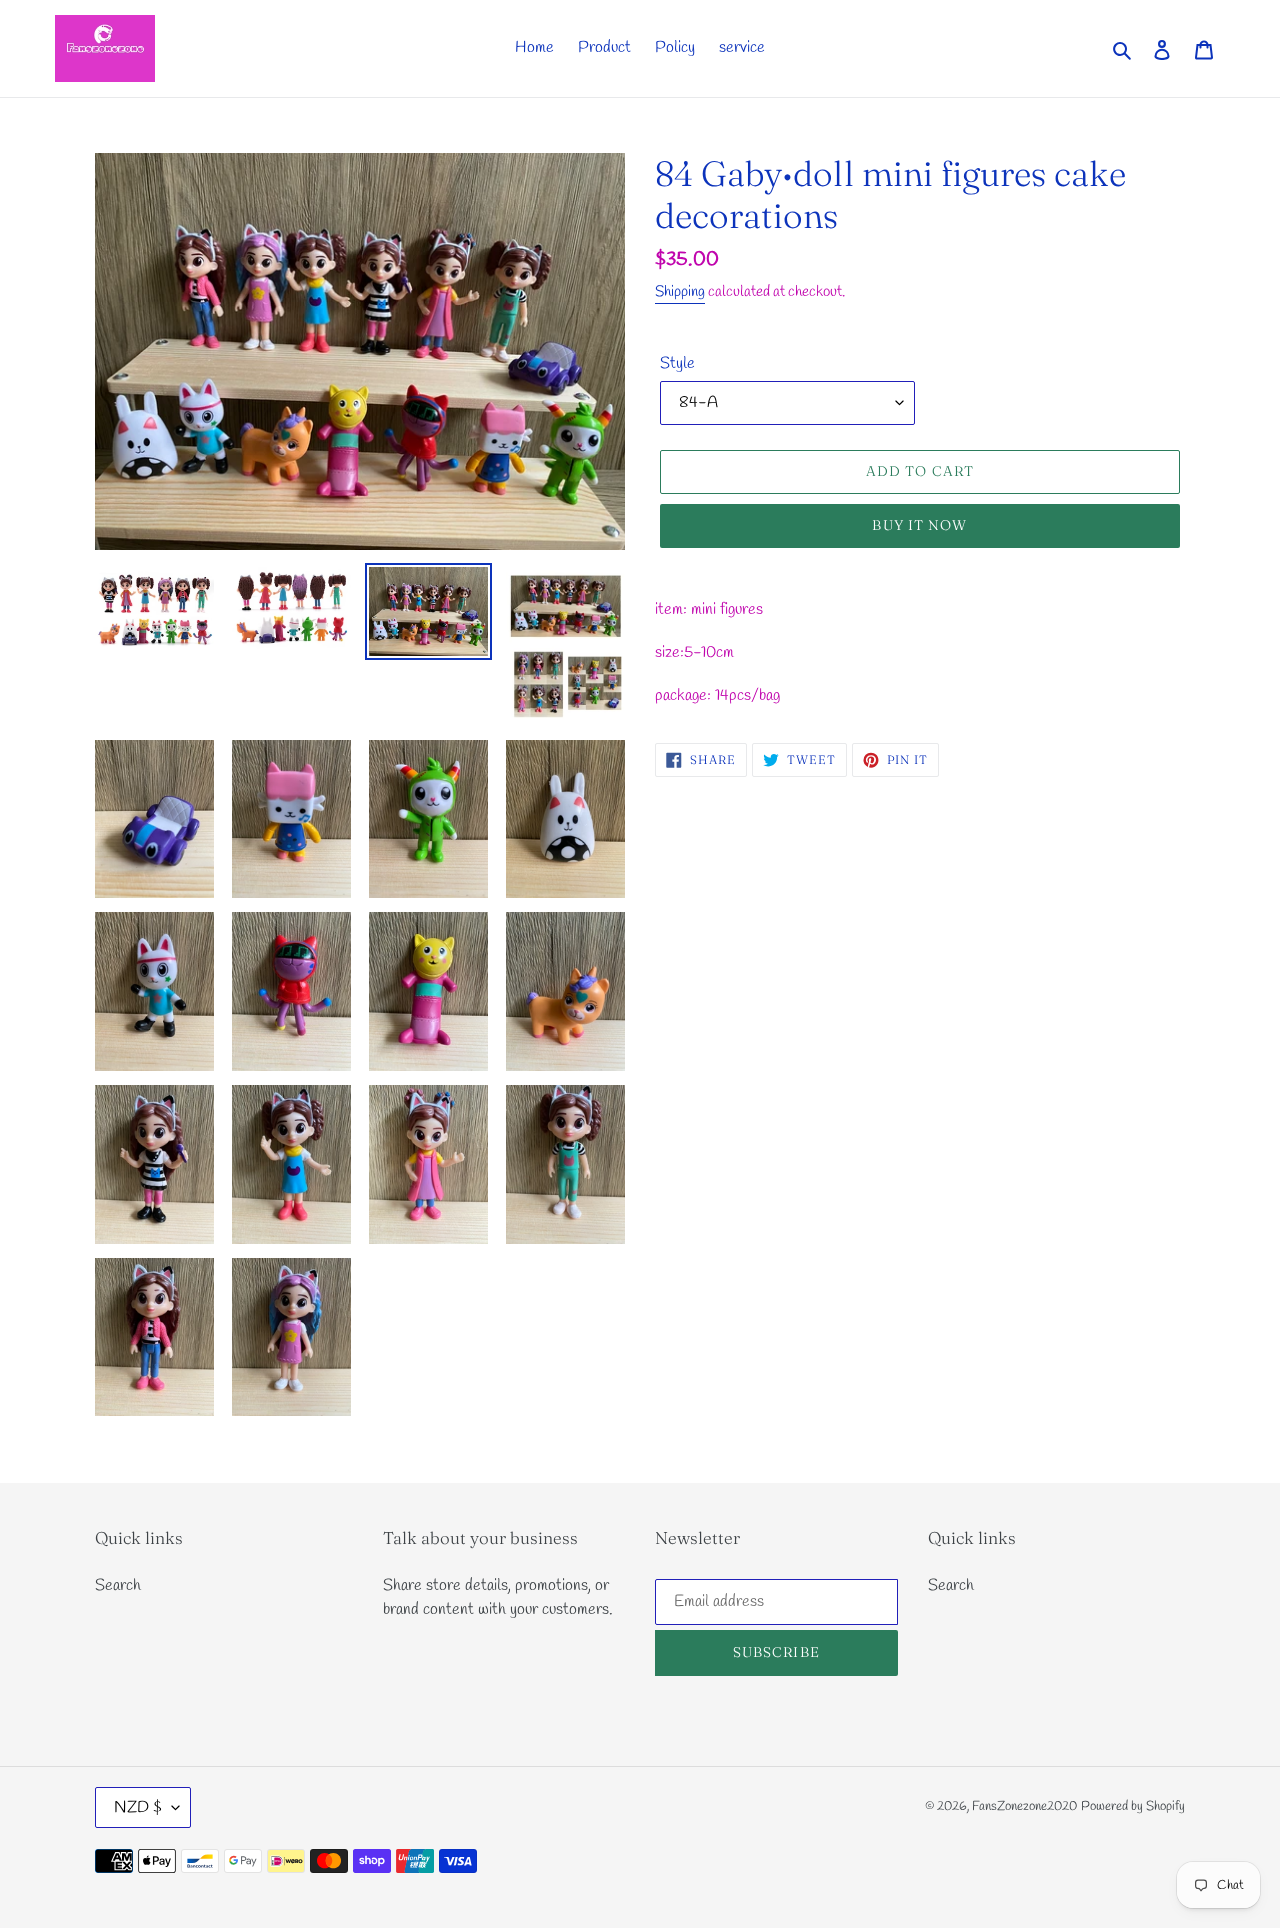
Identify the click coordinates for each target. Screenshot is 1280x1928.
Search (118, 1585)
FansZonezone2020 (1024, 1806)
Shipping (680, 292)
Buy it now (919, 525)
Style (677, 363)
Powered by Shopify (1133, 1806)
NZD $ (138, 1807)
